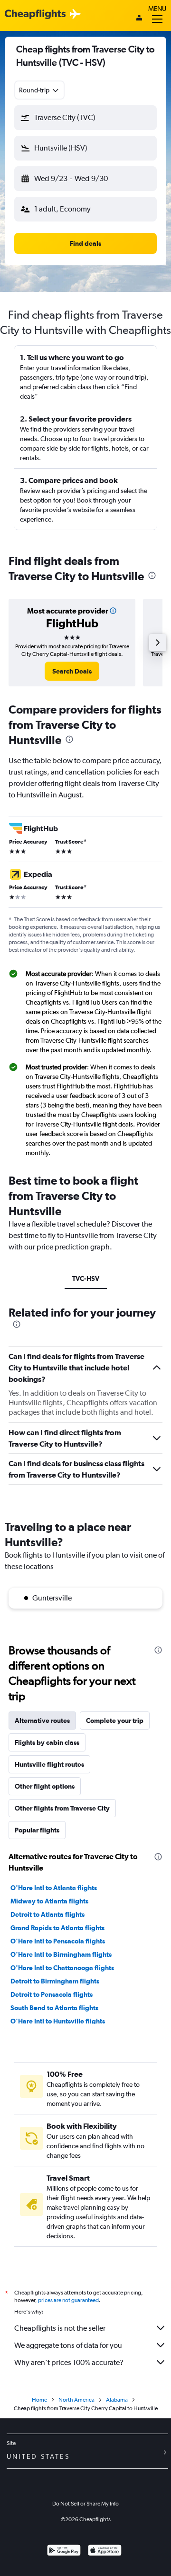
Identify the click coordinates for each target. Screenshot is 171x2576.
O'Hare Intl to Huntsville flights (58, 2021)
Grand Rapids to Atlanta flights (57, 1928)
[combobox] (39, 90)
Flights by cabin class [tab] (47, 1742)
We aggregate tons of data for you (68, 2345)
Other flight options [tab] (45, 1786)
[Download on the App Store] (105, 2551)
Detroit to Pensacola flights (52, 1994)
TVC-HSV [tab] (86, 1278)
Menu (157, 9)
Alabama (117, 2400)
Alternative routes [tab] (42, 1721)
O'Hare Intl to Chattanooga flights (62, 1968)
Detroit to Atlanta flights (47, 1914)
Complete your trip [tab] (115, 1721)
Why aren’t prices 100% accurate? (69, 2362)
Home (39, 2400)
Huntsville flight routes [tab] (49, 1764)
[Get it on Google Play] (64, 2551)
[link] (72, 671)
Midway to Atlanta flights (49, 1901)
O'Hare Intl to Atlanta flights (54, 1888)
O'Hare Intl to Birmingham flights (61, 1954)
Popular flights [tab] (37, 1830)
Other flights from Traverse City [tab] (62, 1808)
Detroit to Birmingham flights (55, 1981)
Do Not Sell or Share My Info (85, 2504)
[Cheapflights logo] (35, 15)
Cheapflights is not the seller (60, 2328)
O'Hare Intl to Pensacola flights (58, 1941)
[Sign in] (139, 19)
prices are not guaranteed (68, 2300)
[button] (85, 118)
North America (76, 2400)
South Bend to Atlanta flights (54, 2008)
